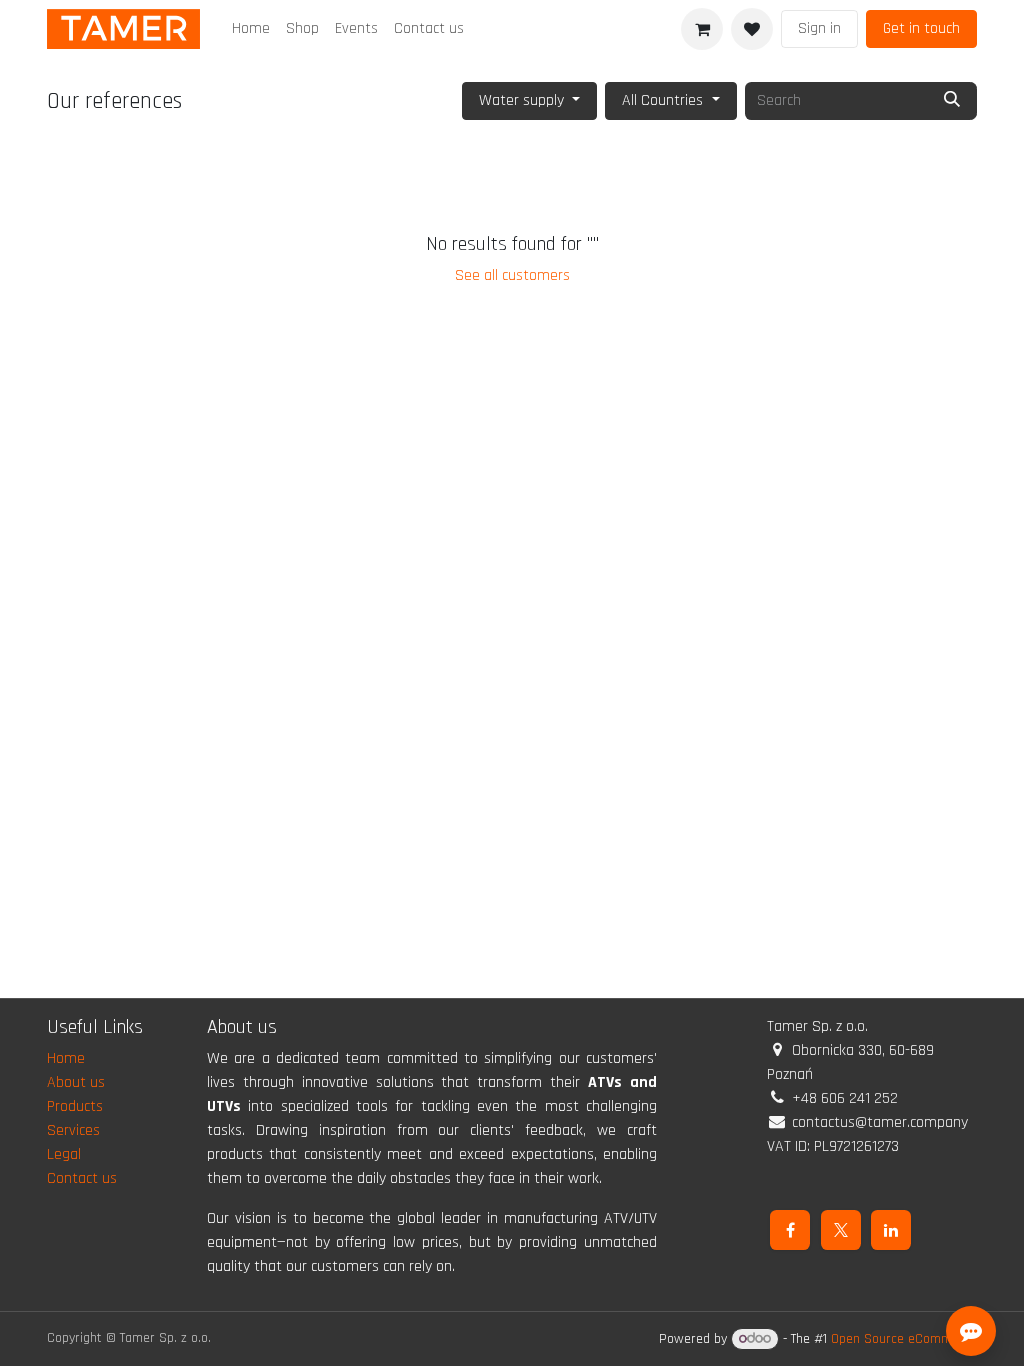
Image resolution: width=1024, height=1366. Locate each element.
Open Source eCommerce (904, 1339)
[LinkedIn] (891, 1230)
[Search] (952, 101)
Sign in (819, 28)
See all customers (512, 275)
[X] (841, 1230)
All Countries (662, 100)
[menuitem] (251, 29)
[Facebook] (790, 1230)
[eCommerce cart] (702, 29)
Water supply (521, 100)
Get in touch (921, 28)
